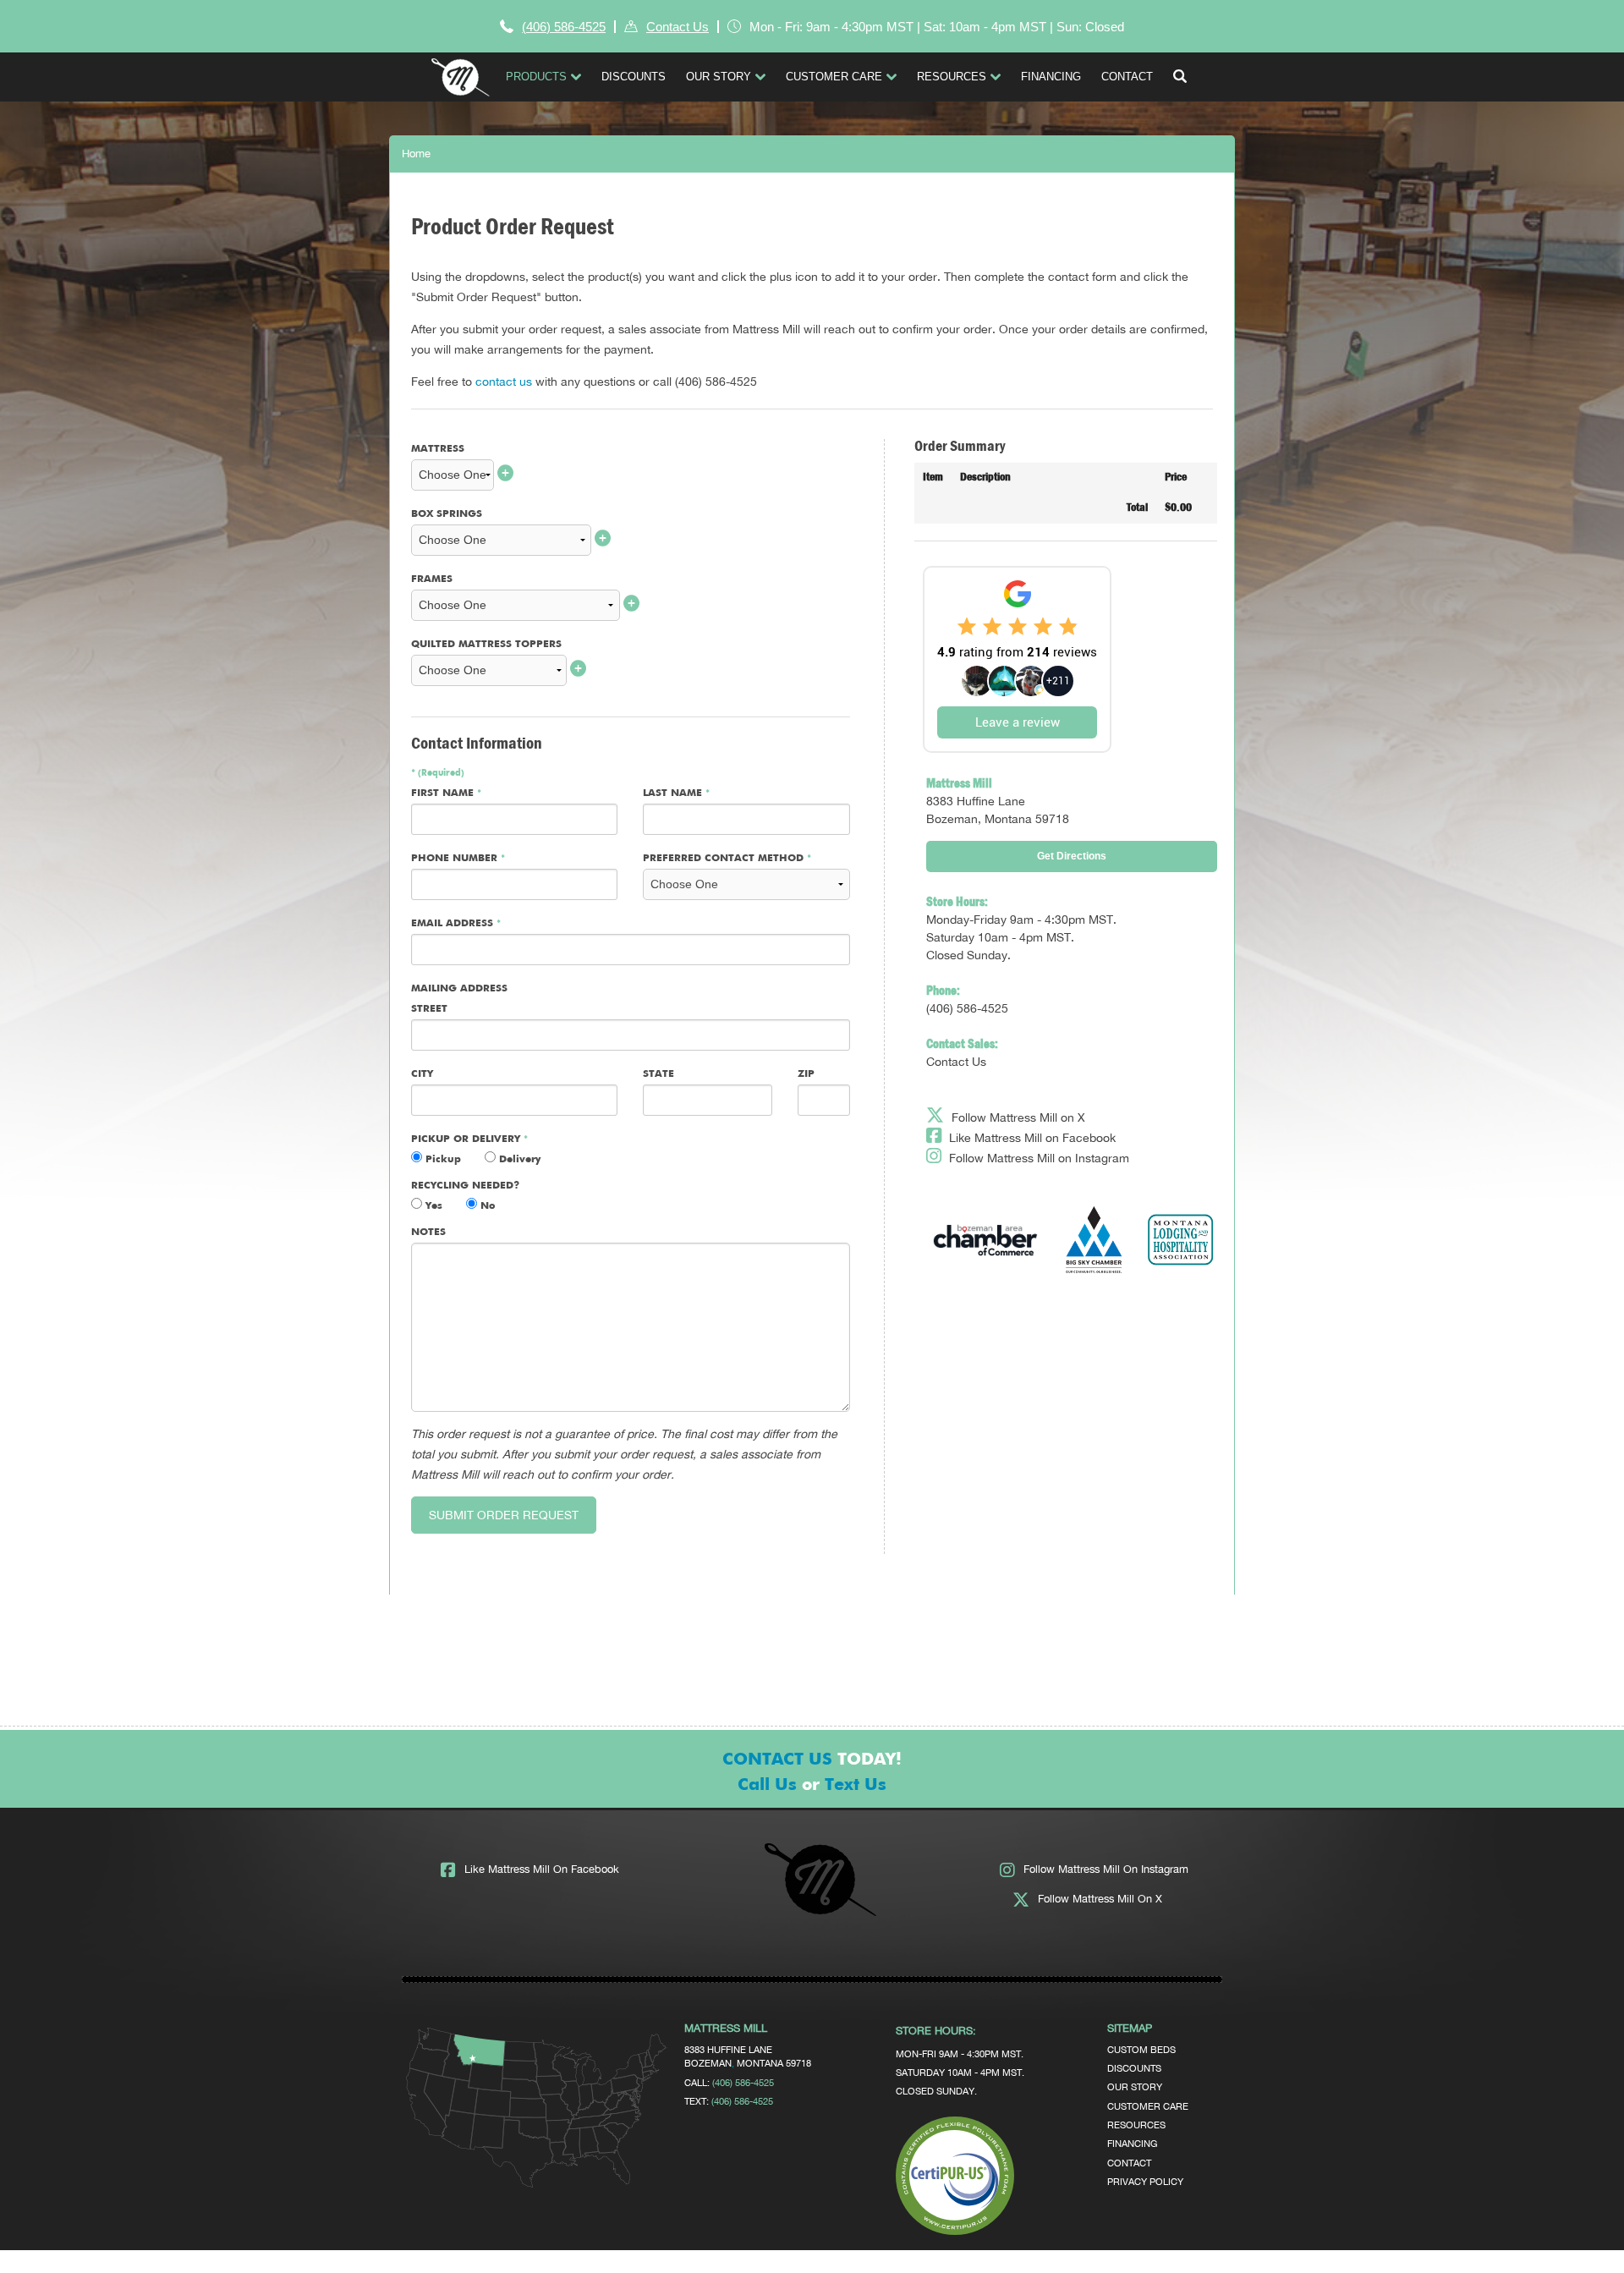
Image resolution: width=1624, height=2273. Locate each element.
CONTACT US (777, 1760)
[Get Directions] (538, 2184)
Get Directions (1072, 856)
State (658, 1074)
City (422, 1074)
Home (416, 154)
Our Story (1135, 2086)
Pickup (442, 1160)
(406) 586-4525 (564, 27)
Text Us (856, 1785)
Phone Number (458, 859)
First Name (446, 793)
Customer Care (1148, 2106)
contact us (504, 382)
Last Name (676, 793)
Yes (432, 1206)
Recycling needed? (465, 1186)
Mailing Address (459, 989)
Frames (432, 579)
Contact (1129, 2163)
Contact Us (678, 27)
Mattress (438, 449)
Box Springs (447, 514)
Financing (1132, 2143)
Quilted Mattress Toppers (486, 645)
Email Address (456, 924)
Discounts (1134, 2068)
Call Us (767, 1785)
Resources (1136, 2125)
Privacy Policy (1145, 2181)
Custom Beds (1141, 2049)
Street (429, 1009)
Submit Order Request (504, 1515)
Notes (428, 1233)
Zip (806, 1074)
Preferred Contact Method (727, 859)
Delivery (518, 1160)
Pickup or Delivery (469, 1139)
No (486, 1206)
